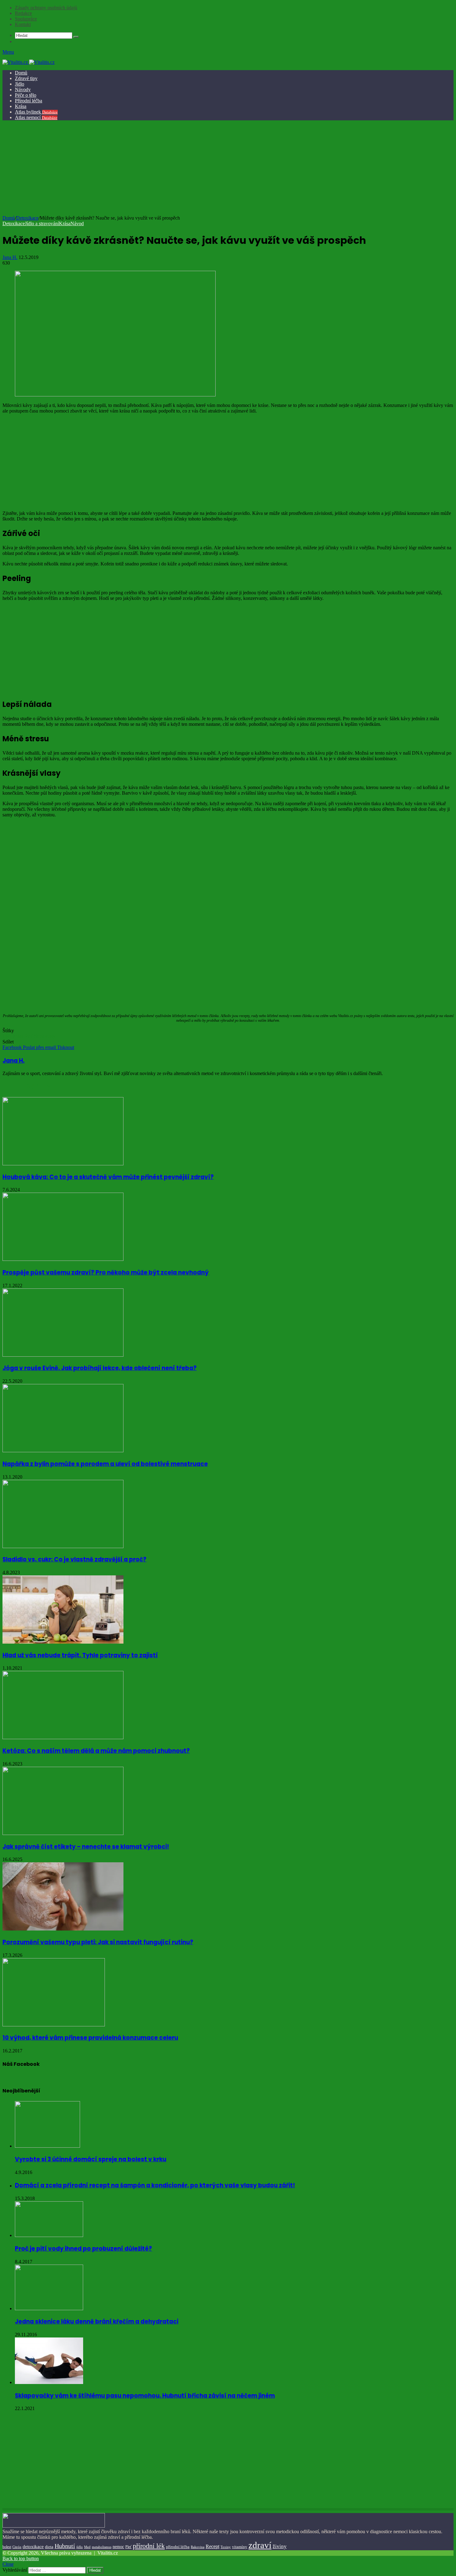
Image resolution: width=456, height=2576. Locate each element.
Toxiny (226, 2547)
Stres (39, 1036)
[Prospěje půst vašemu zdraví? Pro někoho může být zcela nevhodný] (63, 1259)
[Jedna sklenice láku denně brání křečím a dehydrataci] (49, 2308)
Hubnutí (65, 2546)
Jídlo (20, 84)
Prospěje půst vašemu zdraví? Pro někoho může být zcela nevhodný (106, 1272)
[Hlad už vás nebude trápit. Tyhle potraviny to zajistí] (63, 1642)
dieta (49, 2547)
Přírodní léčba (29, 101)
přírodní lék (149, 2546)
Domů (21, 73)
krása (18, 1036)
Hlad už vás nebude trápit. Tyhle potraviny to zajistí (80, 1655)
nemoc (118, 2547)
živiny (280, 2546)
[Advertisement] (227, 169)
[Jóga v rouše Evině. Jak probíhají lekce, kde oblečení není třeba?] (63, 1355)
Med (87, 2547)
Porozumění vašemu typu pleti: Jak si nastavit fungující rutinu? (98, 1942)
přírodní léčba (178, 2547)
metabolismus (102, 2547)
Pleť (29, 1036)
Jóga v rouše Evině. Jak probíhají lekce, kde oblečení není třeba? (100, 1368)
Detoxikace (27, 218)
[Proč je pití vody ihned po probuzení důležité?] (49, 2235)
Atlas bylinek (36, 112)
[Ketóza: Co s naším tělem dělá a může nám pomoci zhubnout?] (63, 1737)
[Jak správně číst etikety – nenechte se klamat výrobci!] (63, 1833)
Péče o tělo (26, 95)
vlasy (50, 1036)
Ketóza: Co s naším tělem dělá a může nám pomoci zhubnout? (96, 1751)
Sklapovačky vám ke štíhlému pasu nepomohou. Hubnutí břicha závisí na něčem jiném (145, 2396)
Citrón (17, 2547)
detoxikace (33, 2547)
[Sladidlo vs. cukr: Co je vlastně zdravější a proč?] (63, 1546)
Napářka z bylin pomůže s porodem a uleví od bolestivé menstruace (105, 1464)
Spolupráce (26, 19)
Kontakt (23, 24)
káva (7, 1036)
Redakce (23, 13)
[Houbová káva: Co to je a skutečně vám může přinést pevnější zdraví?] (63, 1164)
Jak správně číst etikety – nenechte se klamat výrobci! (86, 1847)
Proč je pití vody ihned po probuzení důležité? (83, 2249)
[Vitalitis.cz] (29, 62)
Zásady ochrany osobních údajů (46, 8)
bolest (7, 2547)
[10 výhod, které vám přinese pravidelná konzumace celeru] (54, 2025)
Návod (77, 223)
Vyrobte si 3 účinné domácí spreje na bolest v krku (91, 2159)
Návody (23, 89)
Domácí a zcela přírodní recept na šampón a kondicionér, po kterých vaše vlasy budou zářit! (155, 2185)
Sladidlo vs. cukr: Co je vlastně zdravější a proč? (74, 1559)
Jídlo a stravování (42, 223)
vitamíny (240, 2547)
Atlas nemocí (36, 117)
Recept (212, 2546)
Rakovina (198, 2547)
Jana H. (10, 257)
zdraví (260, 2545)
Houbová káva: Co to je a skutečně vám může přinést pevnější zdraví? (108, 1177)
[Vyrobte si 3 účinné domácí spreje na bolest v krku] (47, 2146)
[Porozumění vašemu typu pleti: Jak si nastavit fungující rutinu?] (63, 1929)
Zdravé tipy (26, 78)
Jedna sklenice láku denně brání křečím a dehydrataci (97, 2322)
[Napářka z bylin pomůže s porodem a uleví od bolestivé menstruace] (63, 1451)
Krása (21, 106)
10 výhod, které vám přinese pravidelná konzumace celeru (90, 2038)
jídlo (80, 2547)
